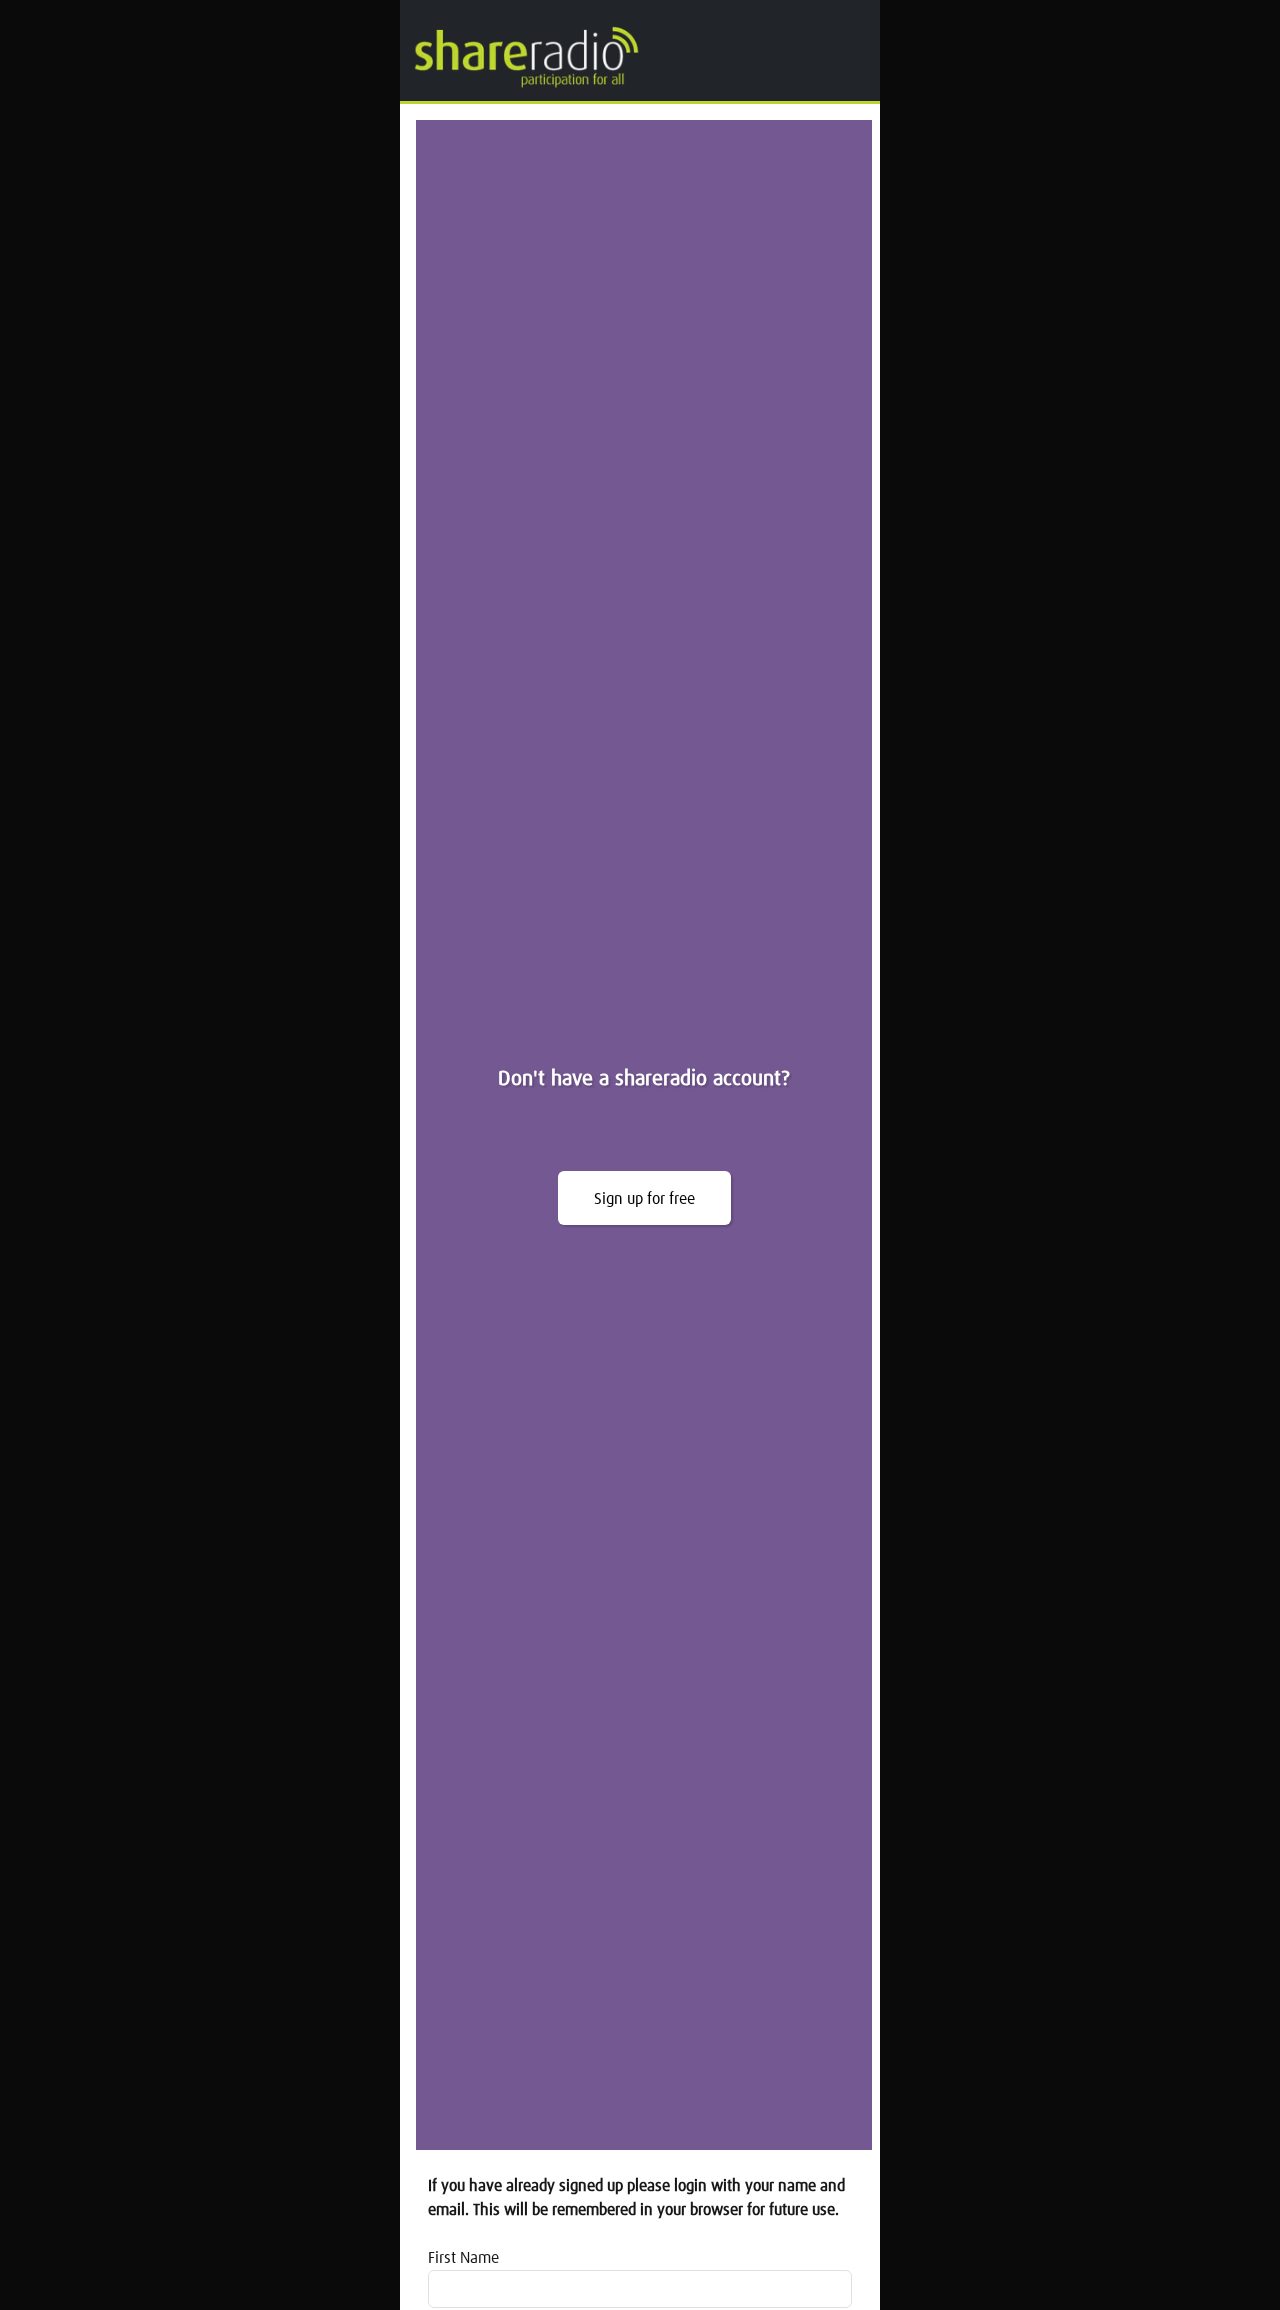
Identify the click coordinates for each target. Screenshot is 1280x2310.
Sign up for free (644, 1199)
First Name (463, 2258)
